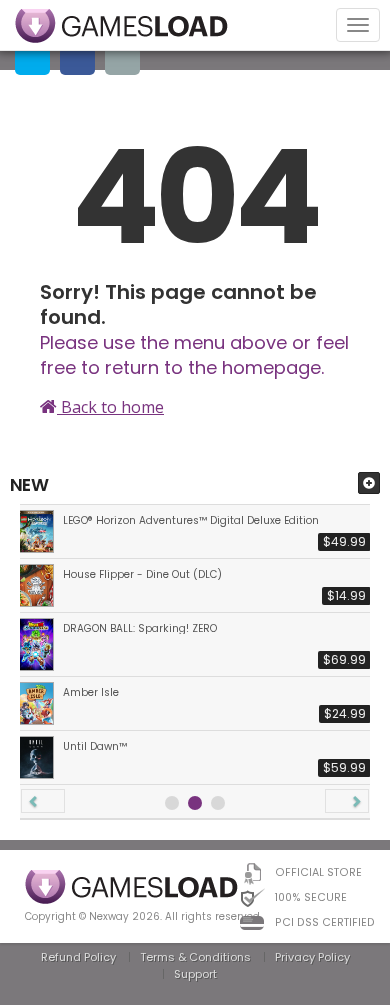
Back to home (110, 407)
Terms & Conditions (195, 957)
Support (195, 974)
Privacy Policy (312, 957)
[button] (43, 801)
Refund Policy (78, 957)
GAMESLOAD (121, 26)
